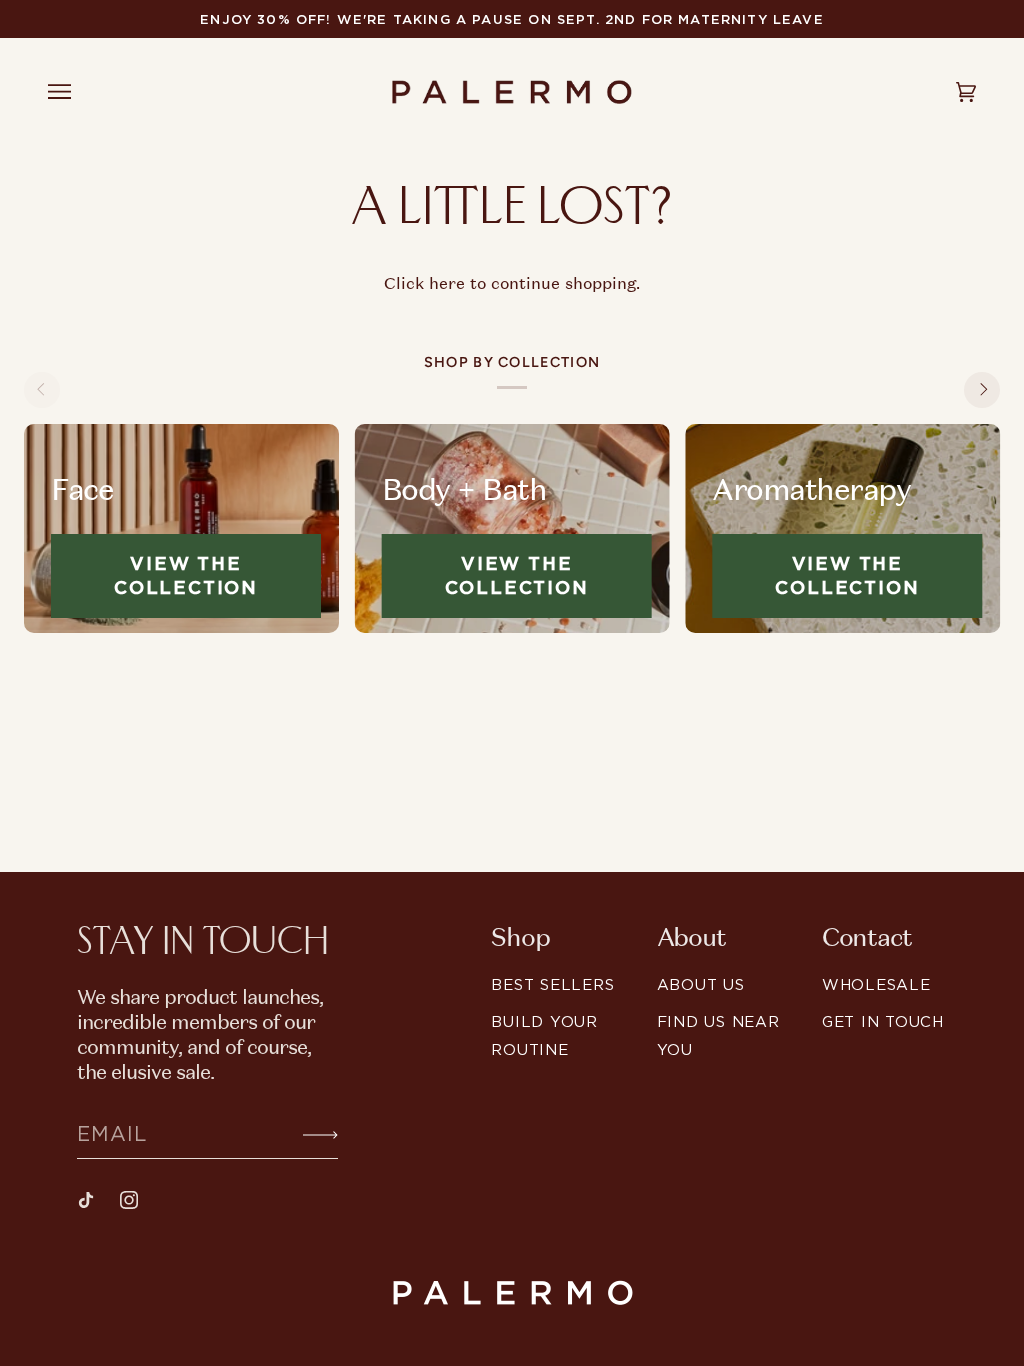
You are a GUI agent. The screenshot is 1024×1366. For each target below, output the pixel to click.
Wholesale (876, 984)
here (447, 283)
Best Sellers (552, 984)
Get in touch (883, 1021)
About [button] (691, 938)
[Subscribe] (304, 1133)
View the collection (186, 575)
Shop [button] (520, 938)
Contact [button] (867, 938)
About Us (701, 984)
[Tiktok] (86, 1200)
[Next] (982, 390)
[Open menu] (78, 92)
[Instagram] (129, 1200)
